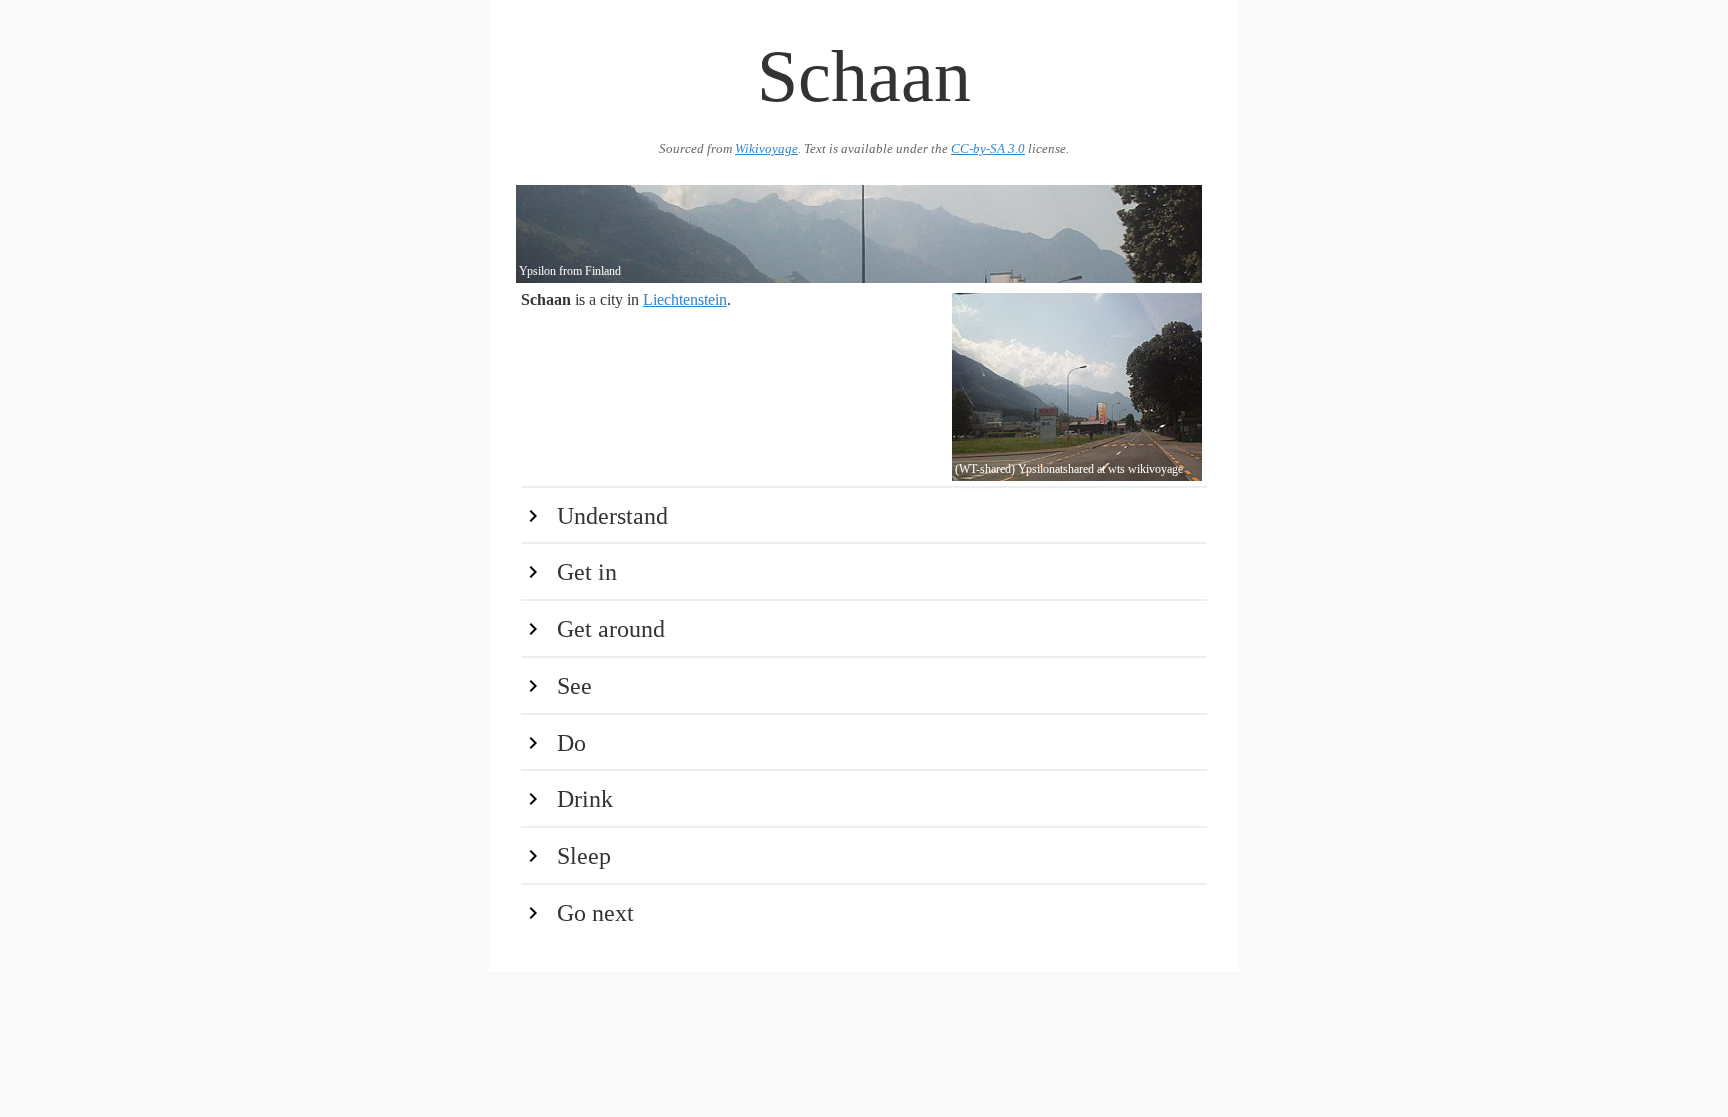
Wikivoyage (766, 149)
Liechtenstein (685, 299)
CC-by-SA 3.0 (988, 149)
